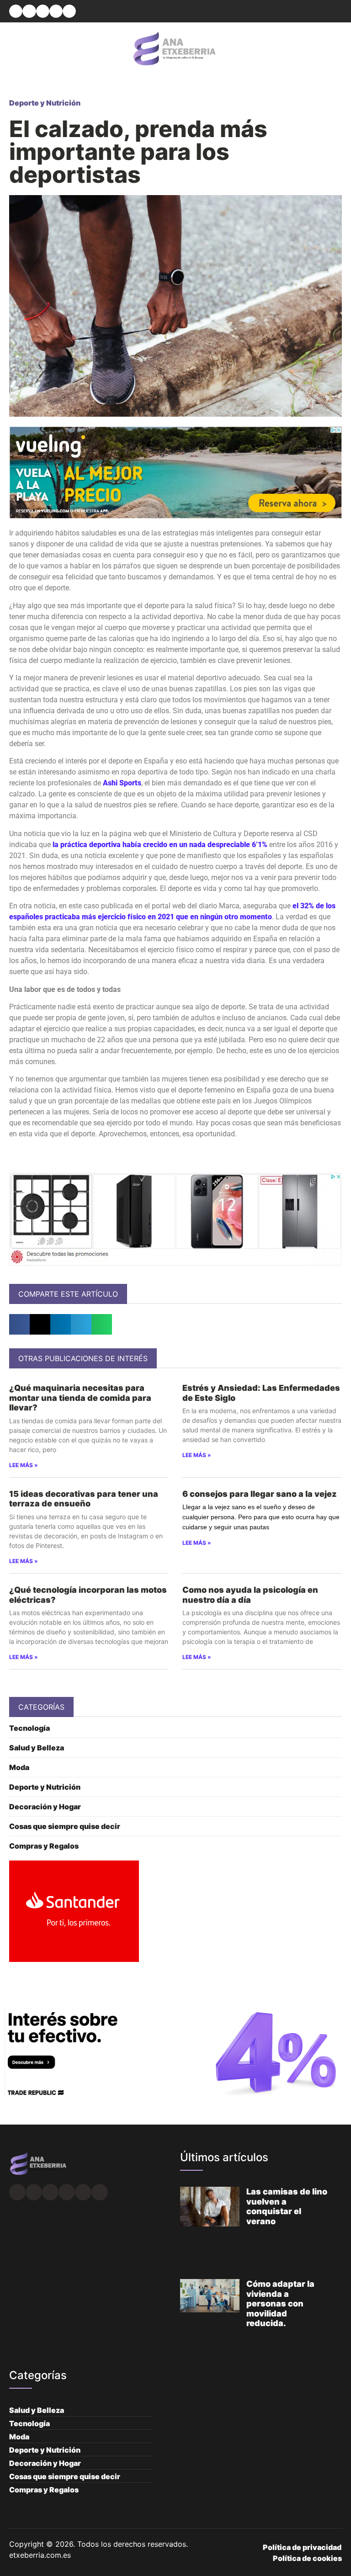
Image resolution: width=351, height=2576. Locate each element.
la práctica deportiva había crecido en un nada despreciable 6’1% (160, 845)
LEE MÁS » (24, 1465)
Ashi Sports (122, 783)
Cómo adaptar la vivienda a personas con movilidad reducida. (280, 2303)
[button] (16, 11)
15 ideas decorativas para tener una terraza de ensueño (84, 1499)
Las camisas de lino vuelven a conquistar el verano (287, 2206)
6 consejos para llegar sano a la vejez (261, 1494)
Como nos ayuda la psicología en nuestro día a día (250, 1595)
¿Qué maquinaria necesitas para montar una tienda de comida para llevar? (80, 1398)
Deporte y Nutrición (45, 103)
